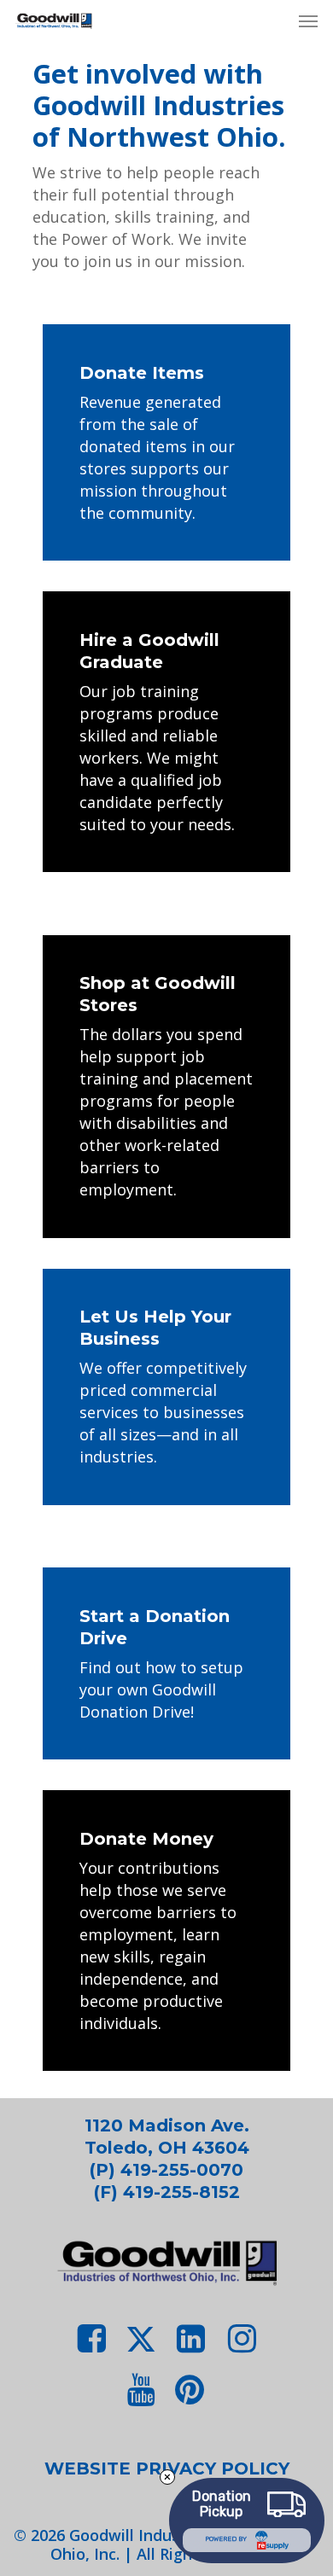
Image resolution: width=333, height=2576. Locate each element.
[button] (308, 20)
